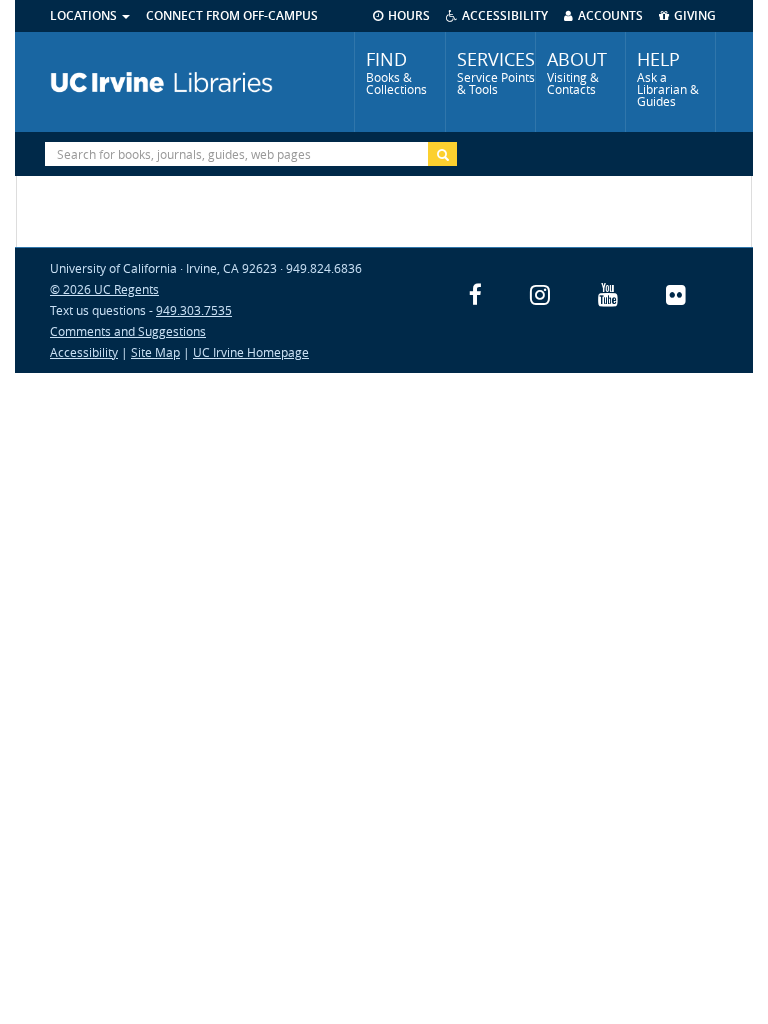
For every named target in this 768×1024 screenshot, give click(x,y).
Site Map (155, 352)
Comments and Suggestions (128, 331)
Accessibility (84, 352)
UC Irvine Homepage (251, 352)
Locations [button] (85, 15)
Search (442, 154)
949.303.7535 (194, 310)
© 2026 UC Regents (104, 289)
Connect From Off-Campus (232, 15)
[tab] (399, 82)
